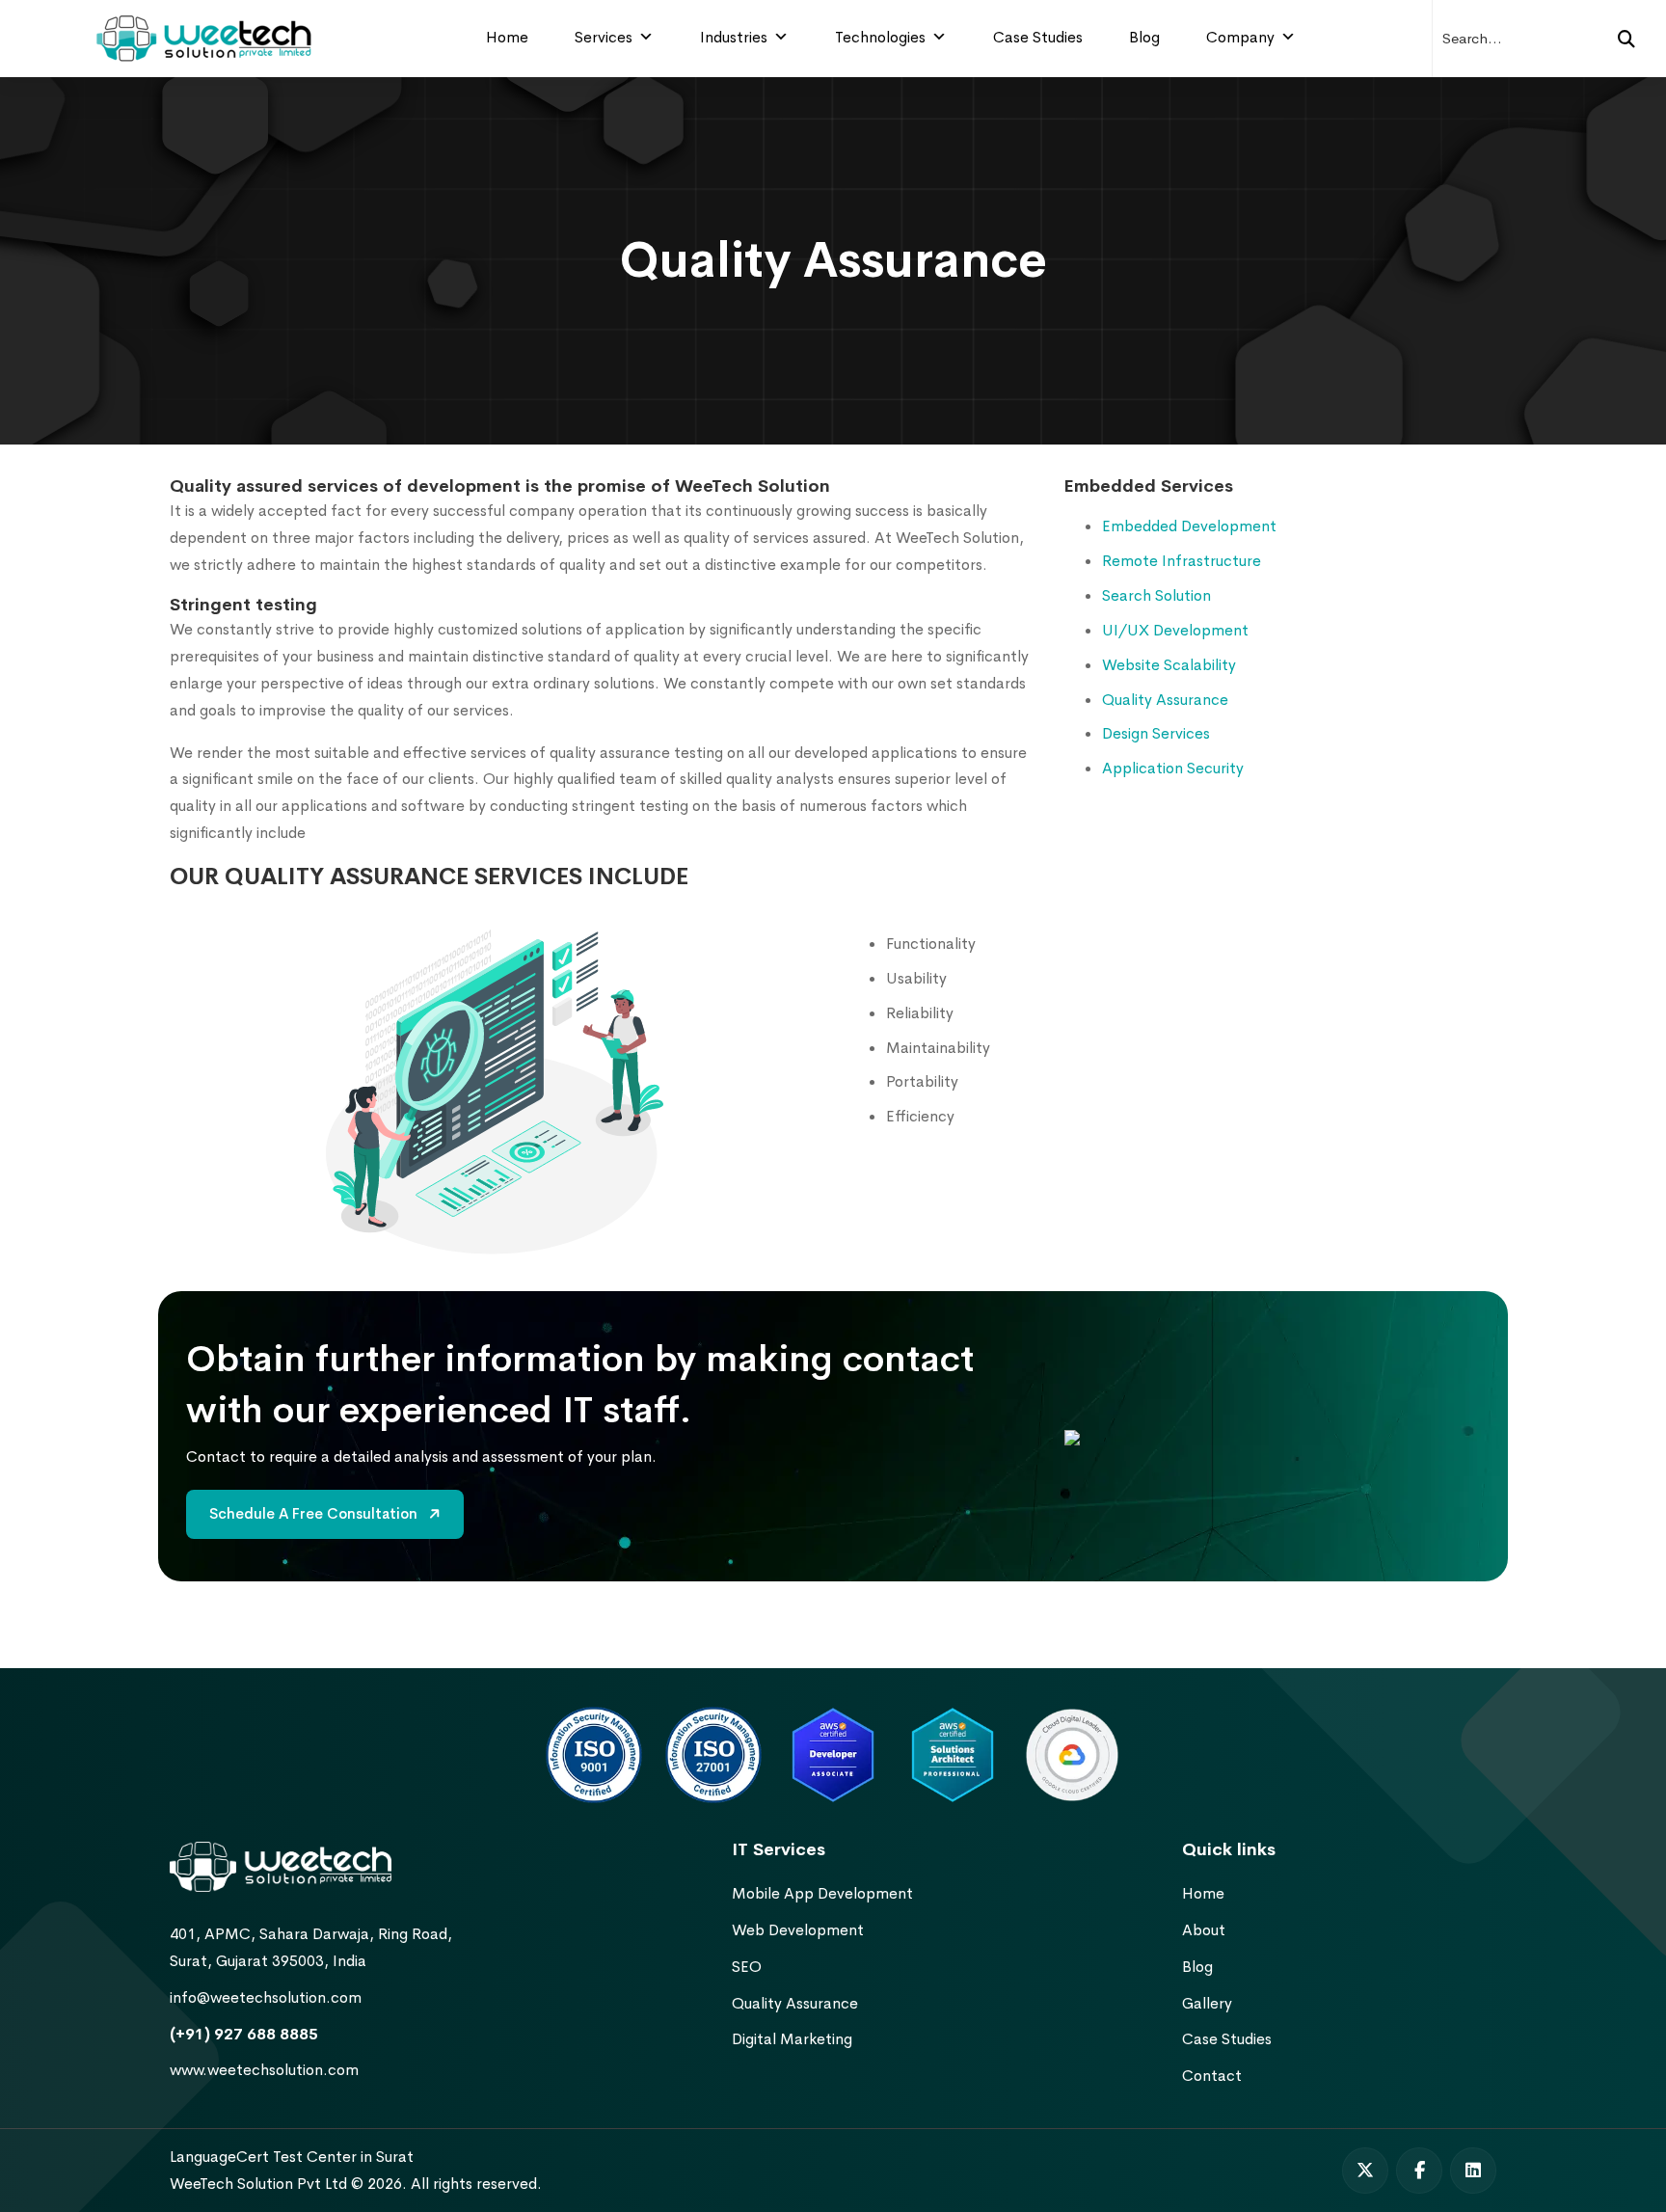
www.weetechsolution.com (264, 2070)
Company (1240, 37)
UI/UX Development (1175, 630)
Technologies (880, 37)
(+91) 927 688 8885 (244, 2034)
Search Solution (1156, 595)
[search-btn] (1626, 39)
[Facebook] (1419, 2171)
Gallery (1207, 2003)
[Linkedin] (1473, 2171)
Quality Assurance (1165, 700)
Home (507, 37)
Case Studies (1038, 37)
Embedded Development (1189, 526)
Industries (734, 37)
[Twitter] (1365, 2171)
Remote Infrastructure (1182, 561)
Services (604, 37)
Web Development (798, 1930)
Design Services (1156, 733)
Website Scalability (1169, 665)
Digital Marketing (792, 2039)
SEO (747, 1967)
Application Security (1173, 768)
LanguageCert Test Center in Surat (292, 2157)
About (1204, 1930)
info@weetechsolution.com (266, 1997)
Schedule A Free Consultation (315, 1513)
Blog (1144, 37)
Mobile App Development (822, 1893)
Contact (1212, 2076)
